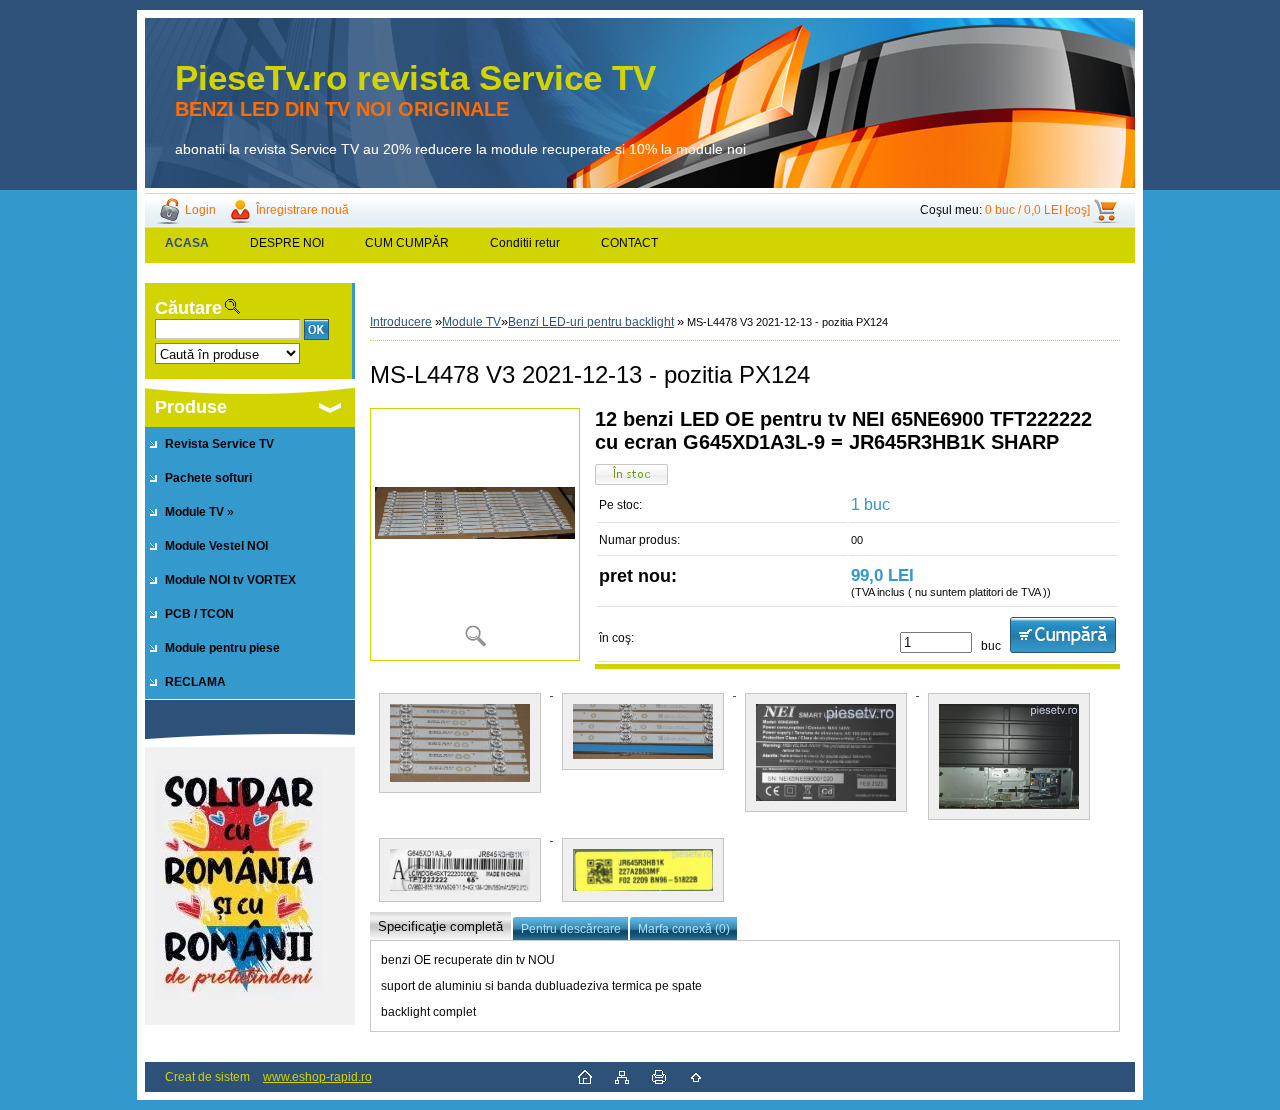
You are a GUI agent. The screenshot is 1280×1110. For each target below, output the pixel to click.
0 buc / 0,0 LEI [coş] (1037, 210)
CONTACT (629, 243)
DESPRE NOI (287, 243)
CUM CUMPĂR (407, 243)
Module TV (471, 322)
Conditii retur (525, 243)
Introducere (401, 322)
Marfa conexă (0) (684, 929)
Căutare (188, 308)
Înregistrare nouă (302, 210)
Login (200, 210)
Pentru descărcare (571, 929)
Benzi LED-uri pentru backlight (591, 322)
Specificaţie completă (440, 926)
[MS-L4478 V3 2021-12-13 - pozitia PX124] (475, 534)
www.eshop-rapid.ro (317, 1077)
